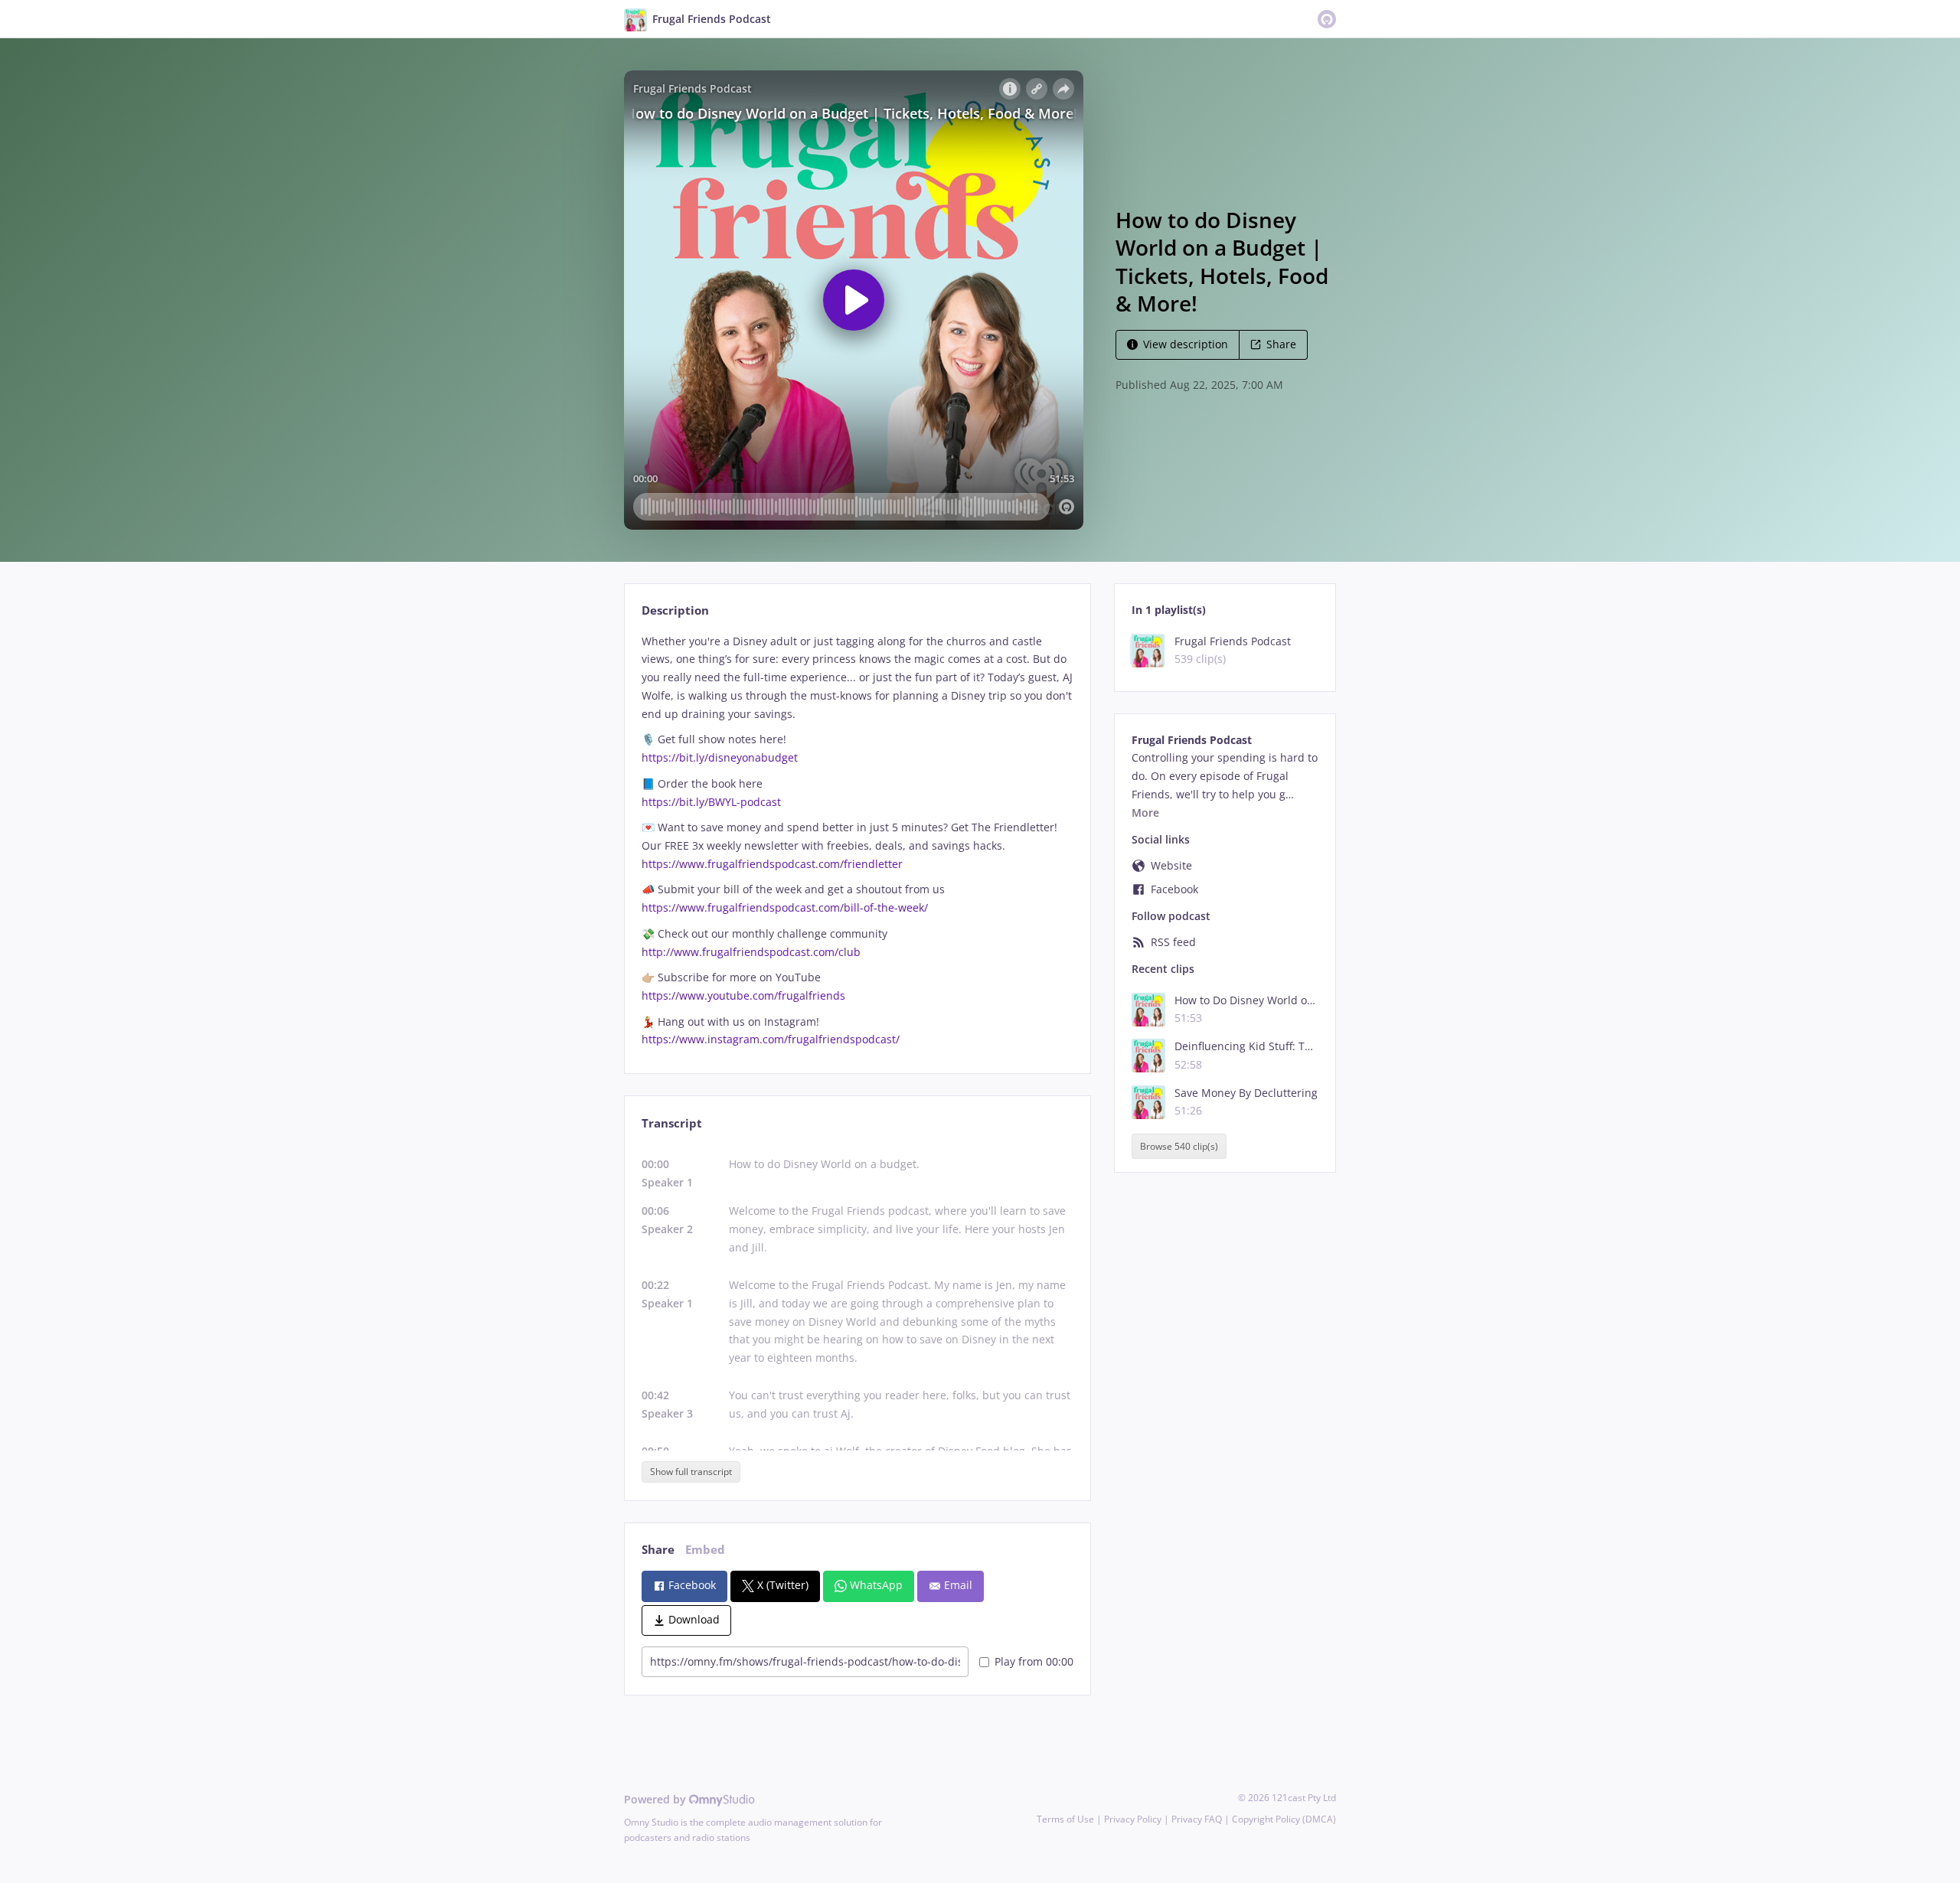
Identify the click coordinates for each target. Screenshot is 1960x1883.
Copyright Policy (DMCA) (1284, 1819)
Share (1281, 344)
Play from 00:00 (1034, 1661)
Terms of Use (1065, 1819)
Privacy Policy (1133, 1819)
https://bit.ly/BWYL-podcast (711, 802)
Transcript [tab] (672, 1123)
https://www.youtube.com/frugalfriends (743, 995)
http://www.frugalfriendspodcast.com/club (751, 952)
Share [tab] (658, 1550)
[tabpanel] (857, 841)
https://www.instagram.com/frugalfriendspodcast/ (771, 1039)
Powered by (657, 1799)
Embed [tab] (705, 1550)
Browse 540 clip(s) (1179, 1146)
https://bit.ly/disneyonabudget (721, 757)
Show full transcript (691, 1472)
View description (1186, 344)
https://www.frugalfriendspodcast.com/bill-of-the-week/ (785, 907)
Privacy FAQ (1197, 1819)
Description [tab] (675, 610)
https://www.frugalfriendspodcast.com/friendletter (772, 864)
